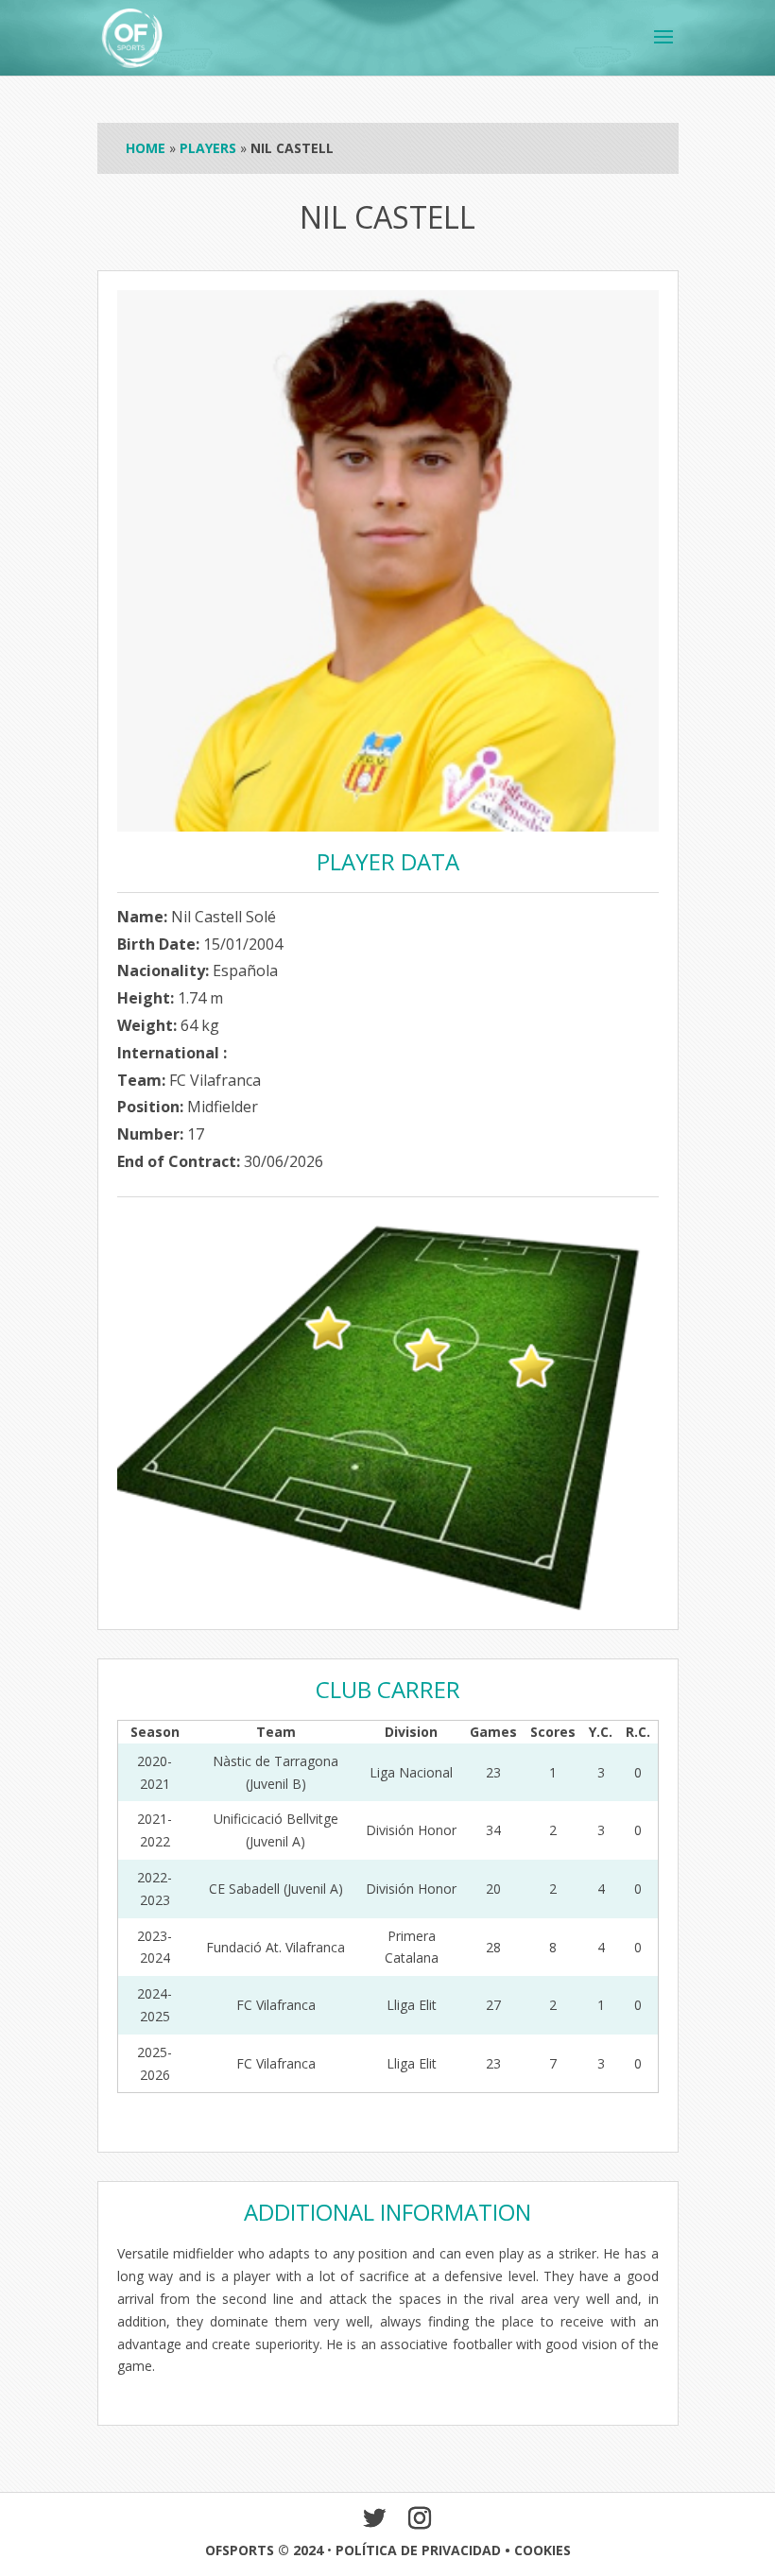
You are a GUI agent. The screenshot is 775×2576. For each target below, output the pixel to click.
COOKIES (542, 2550)
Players (208, 148)
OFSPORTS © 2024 (264, 2550)
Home (146, 148)
